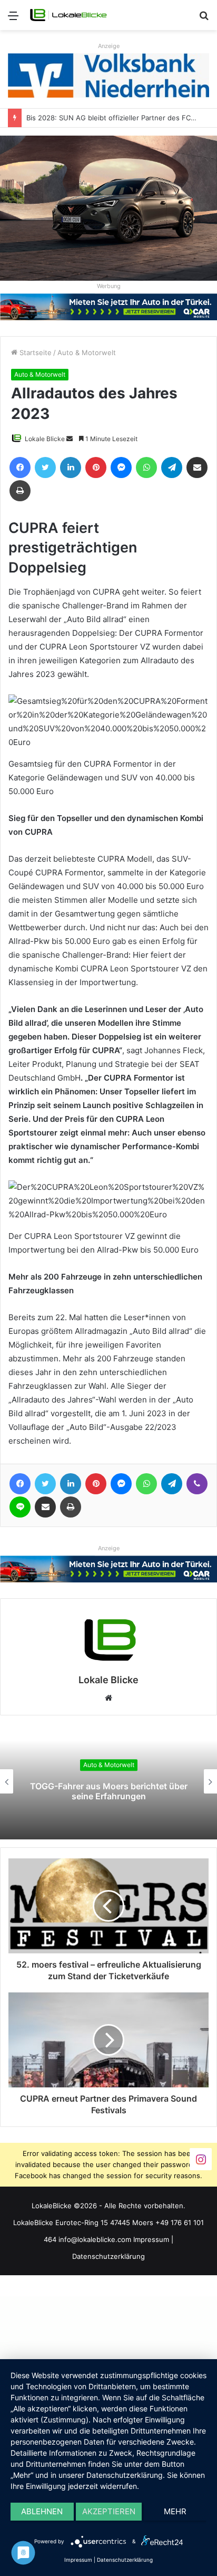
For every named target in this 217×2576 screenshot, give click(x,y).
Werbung (109, 286)
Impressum (151, 2239)
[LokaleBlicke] (68, 15)
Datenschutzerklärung (108, 2256)
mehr (175, 2511)
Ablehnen (42, 2511)
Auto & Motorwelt (87, 352)
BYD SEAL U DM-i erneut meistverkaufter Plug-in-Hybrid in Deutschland (108, 1791)
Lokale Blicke (45, 439)
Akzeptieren (109, 2511)
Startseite (34, 352)
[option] (108, 1781)
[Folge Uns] (201, 2159)
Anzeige (109, 46)
